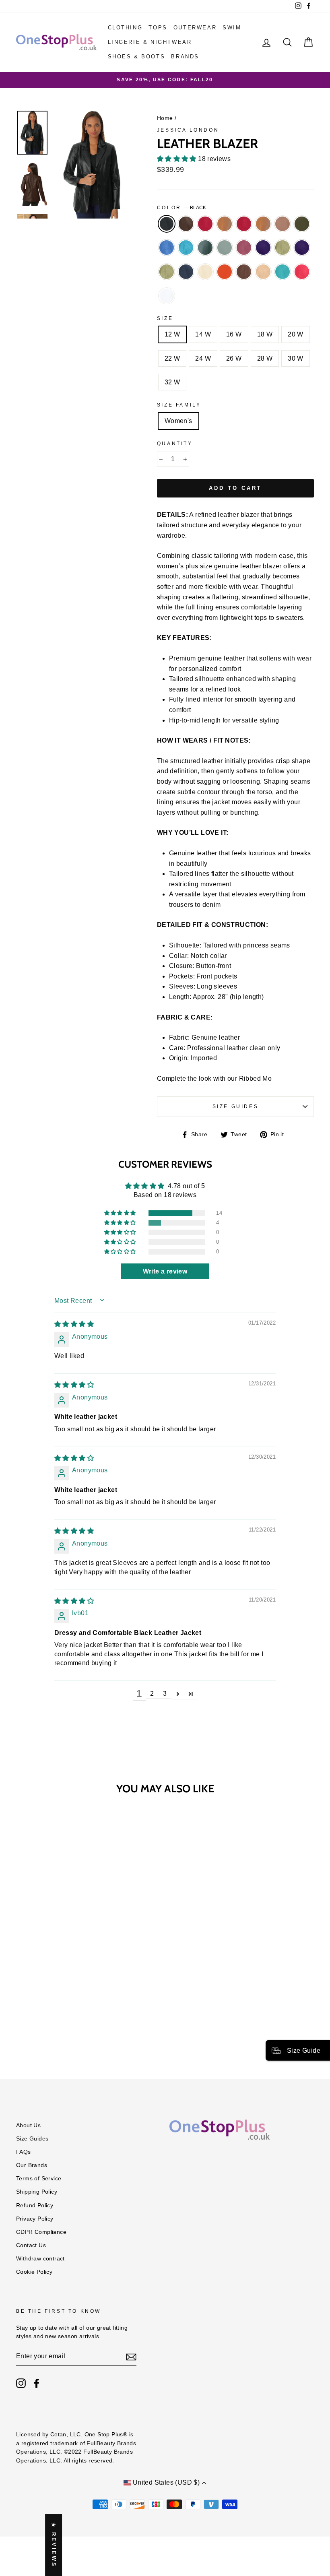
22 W (172, 358)
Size (165, 318)
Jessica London (188, 130)
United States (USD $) (166, 2482)
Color (182, 208)
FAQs (24, 2152)
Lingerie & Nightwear (150, 42)
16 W (234, 334)
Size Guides (236, 1106)
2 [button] (152, 1694)
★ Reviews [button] (54, 2545)
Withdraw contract (40, 2259)
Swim (232, 28)
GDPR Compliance (41, 2232)
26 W (234, 358)
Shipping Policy (37, 2192)
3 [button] (165, 1694)
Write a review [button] (165, 1271)
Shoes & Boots (137, 57)
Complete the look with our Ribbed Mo (214, 1078)
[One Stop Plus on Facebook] (37, 2383)
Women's (178, 421)
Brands (185, 57)
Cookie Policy (34, 2272)
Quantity (175, 444)
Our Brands (32, 2165)
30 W (296, 358)
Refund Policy (35, 2205)
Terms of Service (39, 2179)
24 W (203, 358)
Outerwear (195, 28)
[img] (74, 1324)
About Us (28, 2125)
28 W (265, 358)
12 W (172, 334)
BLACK (167, 224)
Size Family (179, 405)
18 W (265, 334)
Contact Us (31, 2245)
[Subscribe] (131, 2357)
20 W (296, 334)
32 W (172, 382)
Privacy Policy (35, 2219)
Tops (158, 28)
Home (165, 118)
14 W (203, 334)
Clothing (125, 28)
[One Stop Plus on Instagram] (21, 2383)
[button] (177, 159)
